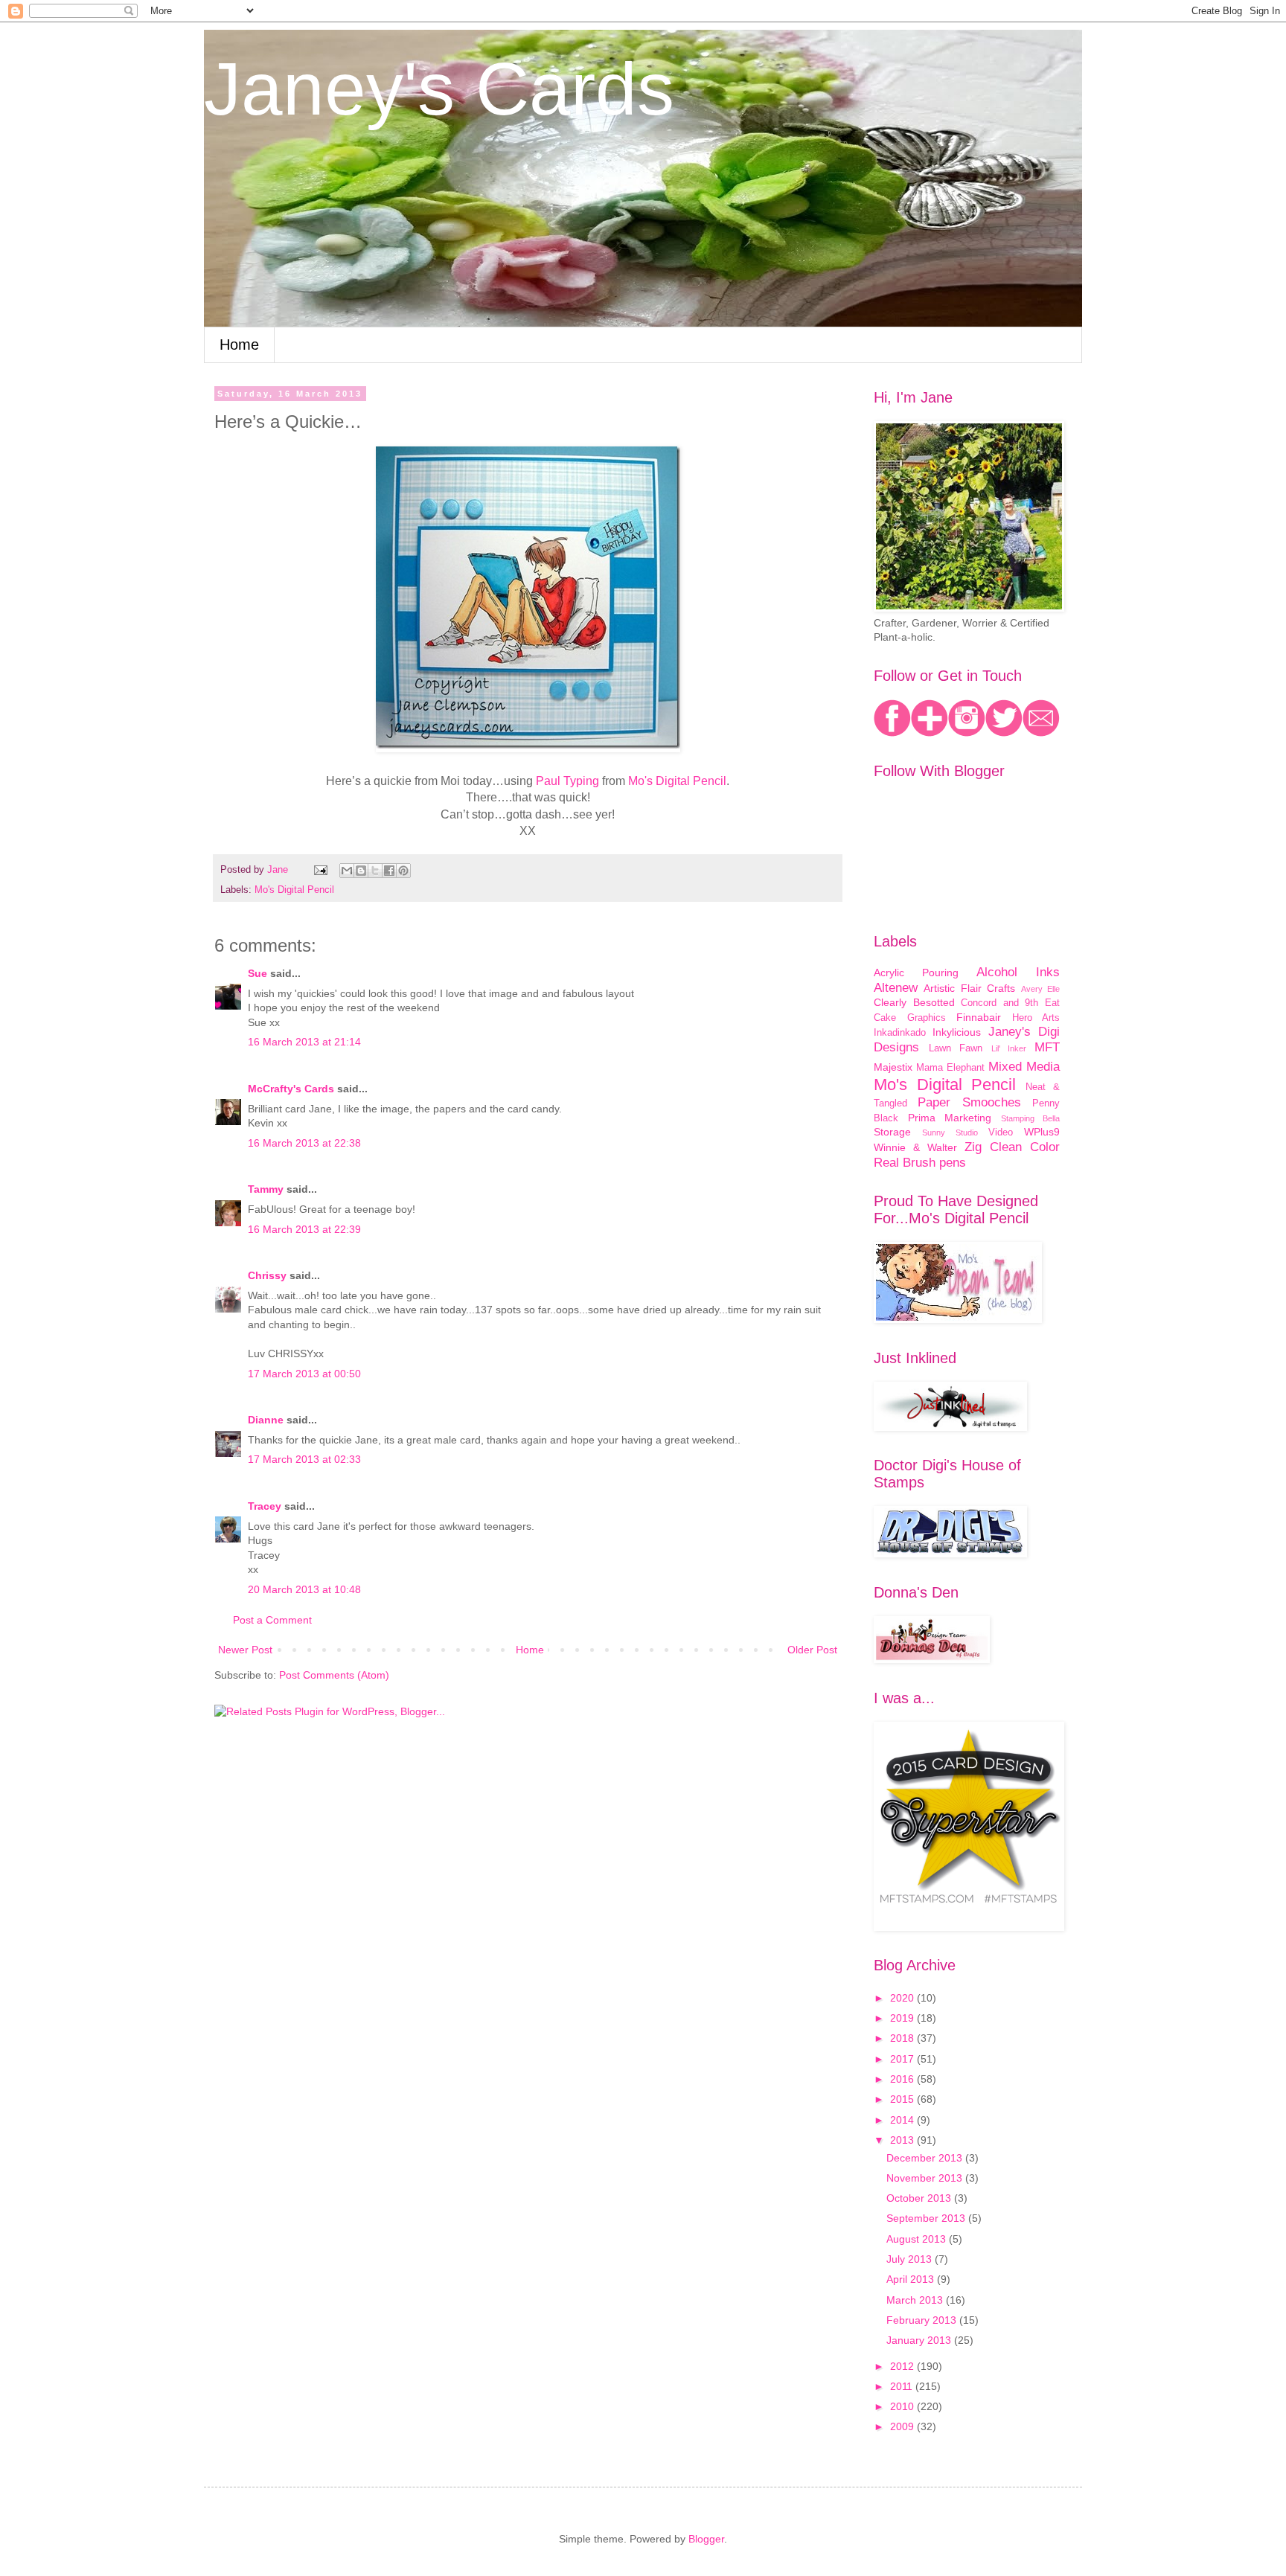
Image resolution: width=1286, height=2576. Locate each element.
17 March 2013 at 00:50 (304, 1374)
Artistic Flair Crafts (969, 988)
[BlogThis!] (361, 871)
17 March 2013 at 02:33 (304, 1459)
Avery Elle (1040, 989)
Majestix (893, 1067)
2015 (903, 2099)
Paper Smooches (969, 1102)
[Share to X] (375, 871)
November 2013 (926, 2178)
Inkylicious (957, 1032)
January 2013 (920, 2340)
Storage (892, 1132)
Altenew (896, 988)
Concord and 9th (999, 1003)
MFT (1047, 1047)
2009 (903, 2426)
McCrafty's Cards (291, 1089)
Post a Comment (272, 1620)
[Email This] (347, 871)
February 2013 (923, 2320)
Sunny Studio (950, 1132)
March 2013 (916, 2300)
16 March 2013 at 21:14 (304, 1042)
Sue (257, 973)
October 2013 (920, 2198)
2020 (903, 1998)
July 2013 (911, 2259)
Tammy (266, 1189)
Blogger (706, 2539)
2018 (903, 2038)
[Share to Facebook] (389, 871)
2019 (903, 2018)
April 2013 (912, 2279)
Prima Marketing (950, 1118)
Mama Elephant (950, 1068)
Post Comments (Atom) (334, 1675)
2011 (903, 2386)
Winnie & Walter (915, 1147)
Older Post (812, 1650)
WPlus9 (1042, 1132)
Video (1001, 1132)
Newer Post (245, 1650)
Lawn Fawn (956, 1048)
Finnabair (979, 1017)
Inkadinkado (900, 1033)
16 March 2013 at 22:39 (304, 1229)
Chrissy (267, 1275)
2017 (903, 2059)
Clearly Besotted (914, 1002)
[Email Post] (320, 870)
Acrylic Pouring (916, 973)
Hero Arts (1036, 1018)
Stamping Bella (1031, 1118)
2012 (903, 2366)
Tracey (265, 1506)
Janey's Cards (439, 89)
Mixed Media (1024, 1067)
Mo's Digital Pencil (294, 890)
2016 (903, 2079)
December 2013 (926, 2158)
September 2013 (927, 2218)
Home (239, 345)
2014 (903, 2120)
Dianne (267, 1420)
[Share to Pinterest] (403, 871)
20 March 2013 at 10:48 (304, 1589)
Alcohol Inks (1018, 972)
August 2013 (918, 2239)
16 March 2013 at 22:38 (304, 1143)
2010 (903, 2406)
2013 (903, 2140)
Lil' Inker (1009, 1048)
